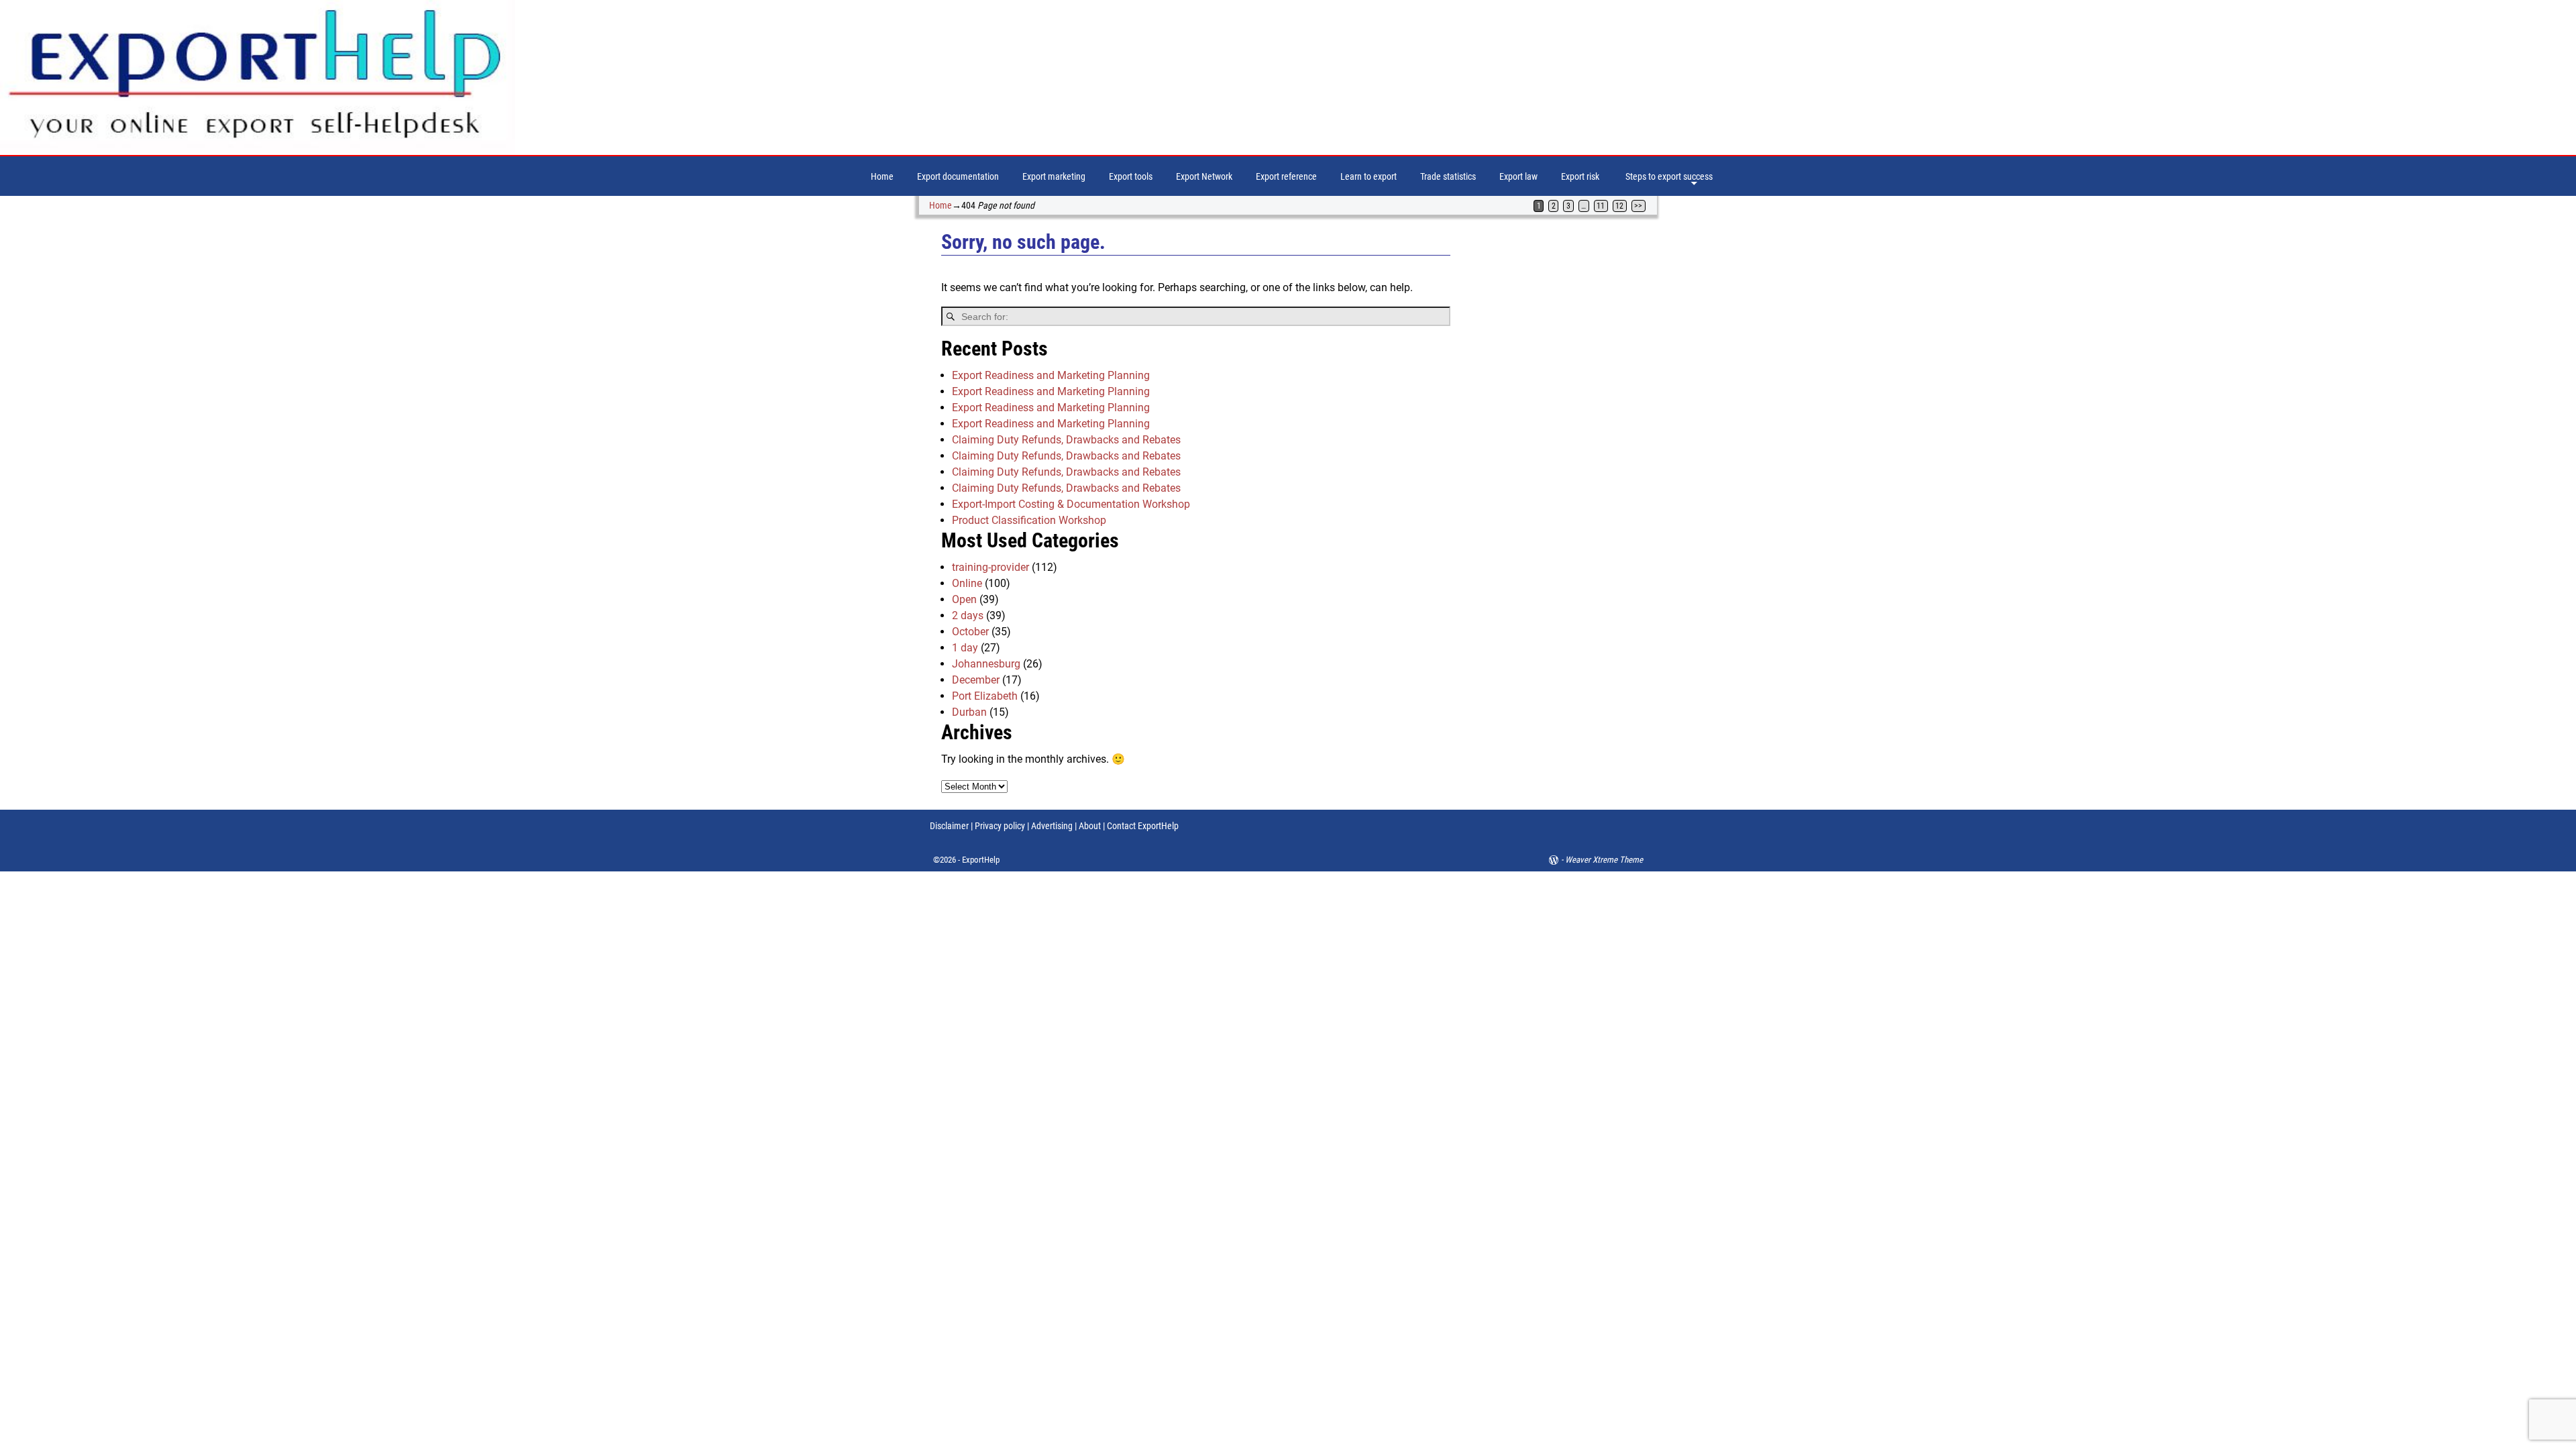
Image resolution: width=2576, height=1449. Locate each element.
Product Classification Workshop (1029, 520)
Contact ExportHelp (1143, 826)
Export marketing (1054, 176)
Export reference (1286, 176)
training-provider (990, 567)
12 (1619, 206)
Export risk (1580, 176)
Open (964, 599)
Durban (969, 712)
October (970, 632)
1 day (965, 648)
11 (1601, 206)
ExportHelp (981, 860)
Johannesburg (986, 664)
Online (967, 583)
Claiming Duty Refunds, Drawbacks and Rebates (1066, 440)
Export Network (1204, 176)
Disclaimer (949, 826)
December (976, 680)
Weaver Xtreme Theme (1604, 860)
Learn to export (1368, 176)
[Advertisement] (1565, 438)
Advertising (1052, 826)
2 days (968, 615)
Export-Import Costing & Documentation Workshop (1071, 504)
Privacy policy (999, 826)
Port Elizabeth (985, 696)
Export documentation (958, 176)
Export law (1518, 176)
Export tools (1131, 176)
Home (882, 176)
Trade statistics (1448, 176)
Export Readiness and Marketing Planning (1051, 375)
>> (1638, 206)
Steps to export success (1669, 176)
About (1090, 826)
